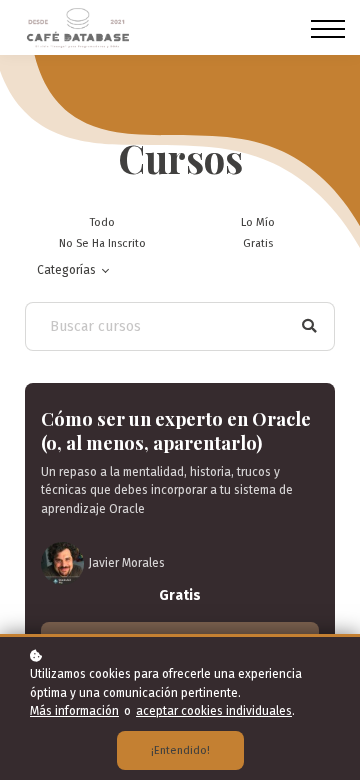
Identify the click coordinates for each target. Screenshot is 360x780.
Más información (74, 711)
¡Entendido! (180, 750)
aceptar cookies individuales (214, 711)
